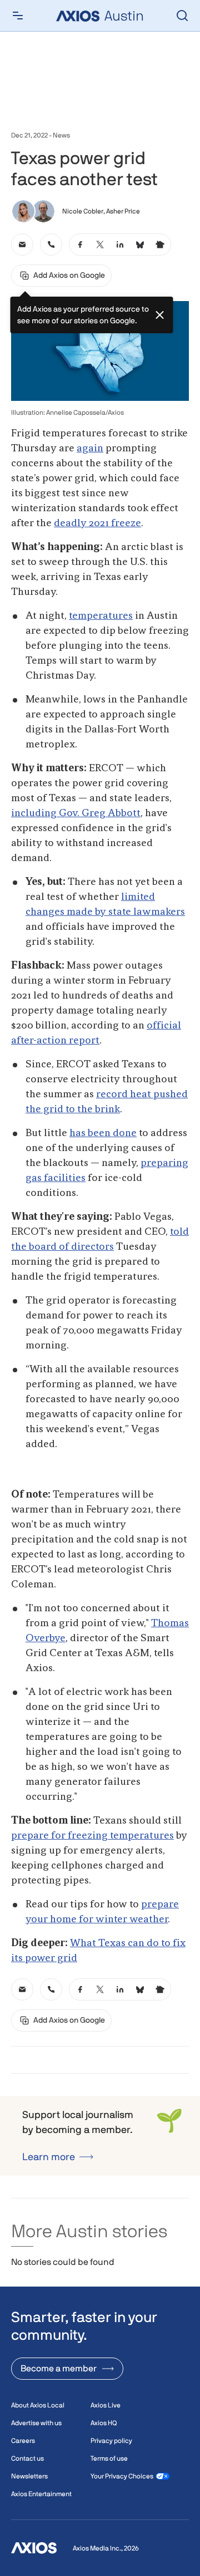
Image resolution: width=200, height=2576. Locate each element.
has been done (103, 1133)
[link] (22, 245)
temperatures (101, 616)
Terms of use (109, 2458)
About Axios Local (38, 2405)
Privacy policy (111, 2441)
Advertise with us (36, 2423)
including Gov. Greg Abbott (76, 813)
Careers (23, 2441)
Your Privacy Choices (122, 2476)
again (90, 449)
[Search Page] (182, 16)
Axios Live (106, 2405)
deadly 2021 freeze (97, 523)
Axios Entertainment (41, 2494)
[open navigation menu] (18, 16)
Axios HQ (104, 2423)
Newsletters (29, 2476)
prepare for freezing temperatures (92, 1836)
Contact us (27, 2458)
